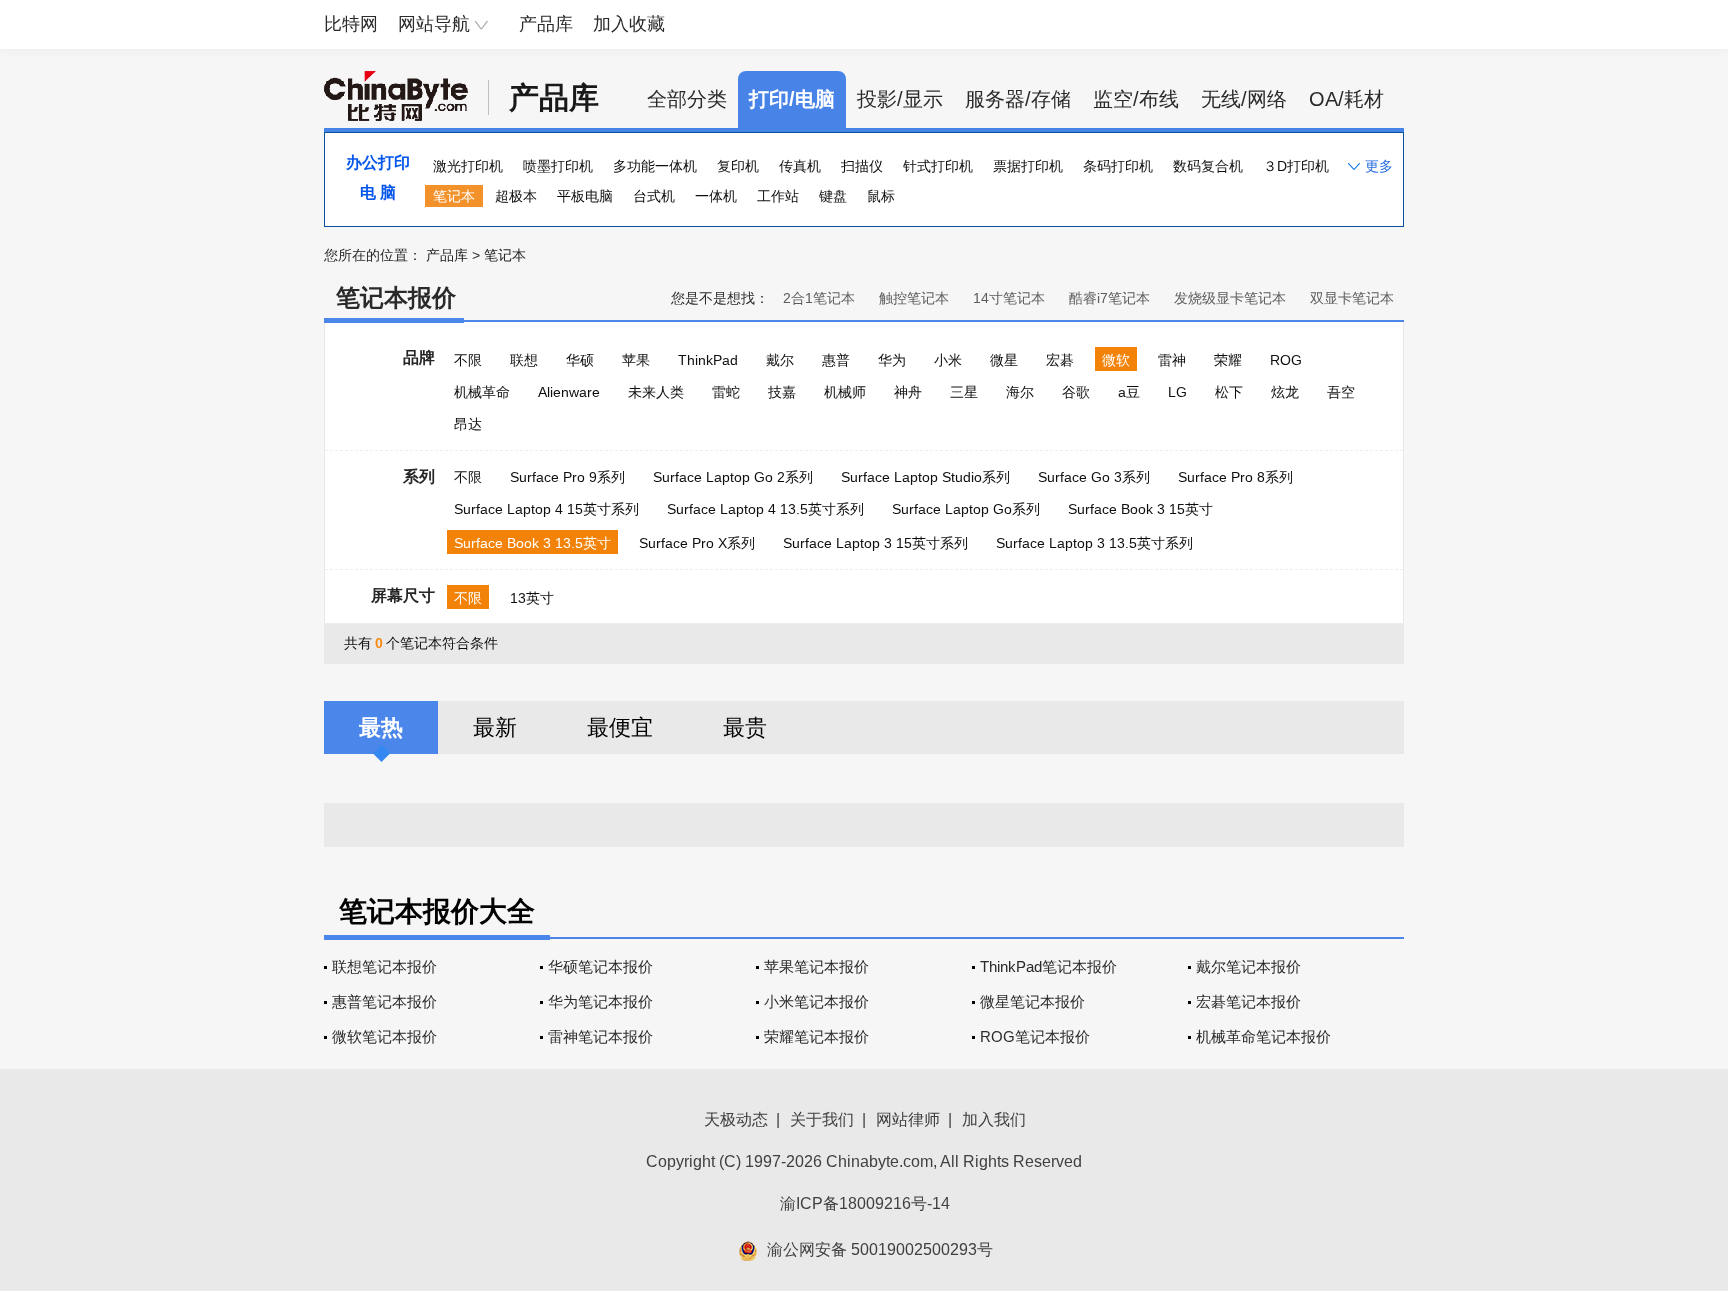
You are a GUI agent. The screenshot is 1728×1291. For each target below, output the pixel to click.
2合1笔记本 (819, 298)
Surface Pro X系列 (697, 543)
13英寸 (532, 598)
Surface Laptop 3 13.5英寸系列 (1094, 543)
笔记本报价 (396, 297)
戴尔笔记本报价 (1248, 966)
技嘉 (782, 392)
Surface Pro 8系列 (1235, 477)
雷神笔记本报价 (600, 1036)
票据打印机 (1028, 166)
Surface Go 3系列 (1094, 477)
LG (1177, 392)
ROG (1286, 360)
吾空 (1341, 392)
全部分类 (687, 99)
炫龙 (1285, 392)
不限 (468, 360)
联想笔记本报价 (384, 966)
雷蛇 (726, 392)
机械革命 (482, 392)
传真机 (800, 166)
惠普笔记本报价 (384, 1001)
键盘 (833, 196)
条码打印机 (1118, 166)
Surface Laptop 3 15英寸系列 (875, 543)
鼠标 (881, 196)
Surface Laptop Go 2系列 (733, 477)
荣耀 (1228, 360)
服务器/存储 (1018, 99)
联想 (524, 360)
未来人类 (656, 392)
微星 (1004, 360)
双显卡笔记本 (1352, 298)
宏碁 (1060, 360)
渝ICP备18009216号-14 (865, 1203)
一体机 (716, 196)
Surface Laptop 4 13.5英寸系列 (765, 509)
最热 (381, 727)
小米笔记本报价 (816, 1001)
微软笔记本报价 (384, 1036)
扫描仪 (862, 166)
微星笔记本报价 (1032, 1001)
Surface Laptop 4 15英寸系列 (546, 509)
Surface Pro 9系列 (567, 477)
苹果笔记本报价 (816, 966)
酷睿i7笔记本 (1109, 298)
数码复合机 (1208, 166)
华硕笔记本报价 (600, 966)
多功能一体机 (655, 166)
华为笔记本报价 (600, 1001)
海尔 (1020, 392)
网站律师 (908, 1119)
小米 (948, 360)
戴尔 (780, 360)
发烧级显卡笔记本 (1230, 298)
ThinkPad (708, 360)
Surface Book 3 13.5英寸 (532, 543)
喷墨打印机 (558, 166)
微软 (1116, 360)
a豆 (1129, 392)
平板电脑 (585, 196)
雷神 (1172, 360)
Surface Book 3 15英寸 (1140, 509)
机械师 (845, 392)
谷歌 (1076, 392)
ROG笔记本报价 (1035, 1036)
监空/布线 (1136, 99)
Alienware (569, 392)
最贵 (745, 727)
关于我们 (822, 1119)
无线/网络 (1244, 99)
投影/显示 (900, 99)
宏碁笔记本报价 (1248, 1001)
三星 (964, 392)
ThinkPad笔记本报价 (1048, 966)
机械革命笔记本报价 (1263, 1036)
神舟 (908, 392)
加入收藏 (629, 24)
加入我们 (994, 1119)
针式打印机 (938, 166)
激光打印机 (468, 166)
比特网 (351, 24)
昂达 (468, 424)
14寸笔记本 (1009, 298)
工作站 (778, 196)
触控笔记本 (914, 298)
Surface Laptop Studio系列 (925, 477)
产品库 (546, 24)
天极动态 (736, 1119)
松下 (1229, 392)
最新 (495, 727)
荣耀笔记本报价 (816, 1036)
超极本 (516, 196)
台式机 (654, 196)
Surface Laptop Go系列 (966, 509)
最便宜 (620, 727)
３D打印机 (1296, 166)
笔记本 (454, 196)
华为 (892, 360)
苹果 (636, 360)
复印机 (738, 166)
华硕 (580, 360)
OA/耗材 (1346, 99)
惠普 (836, 360)
